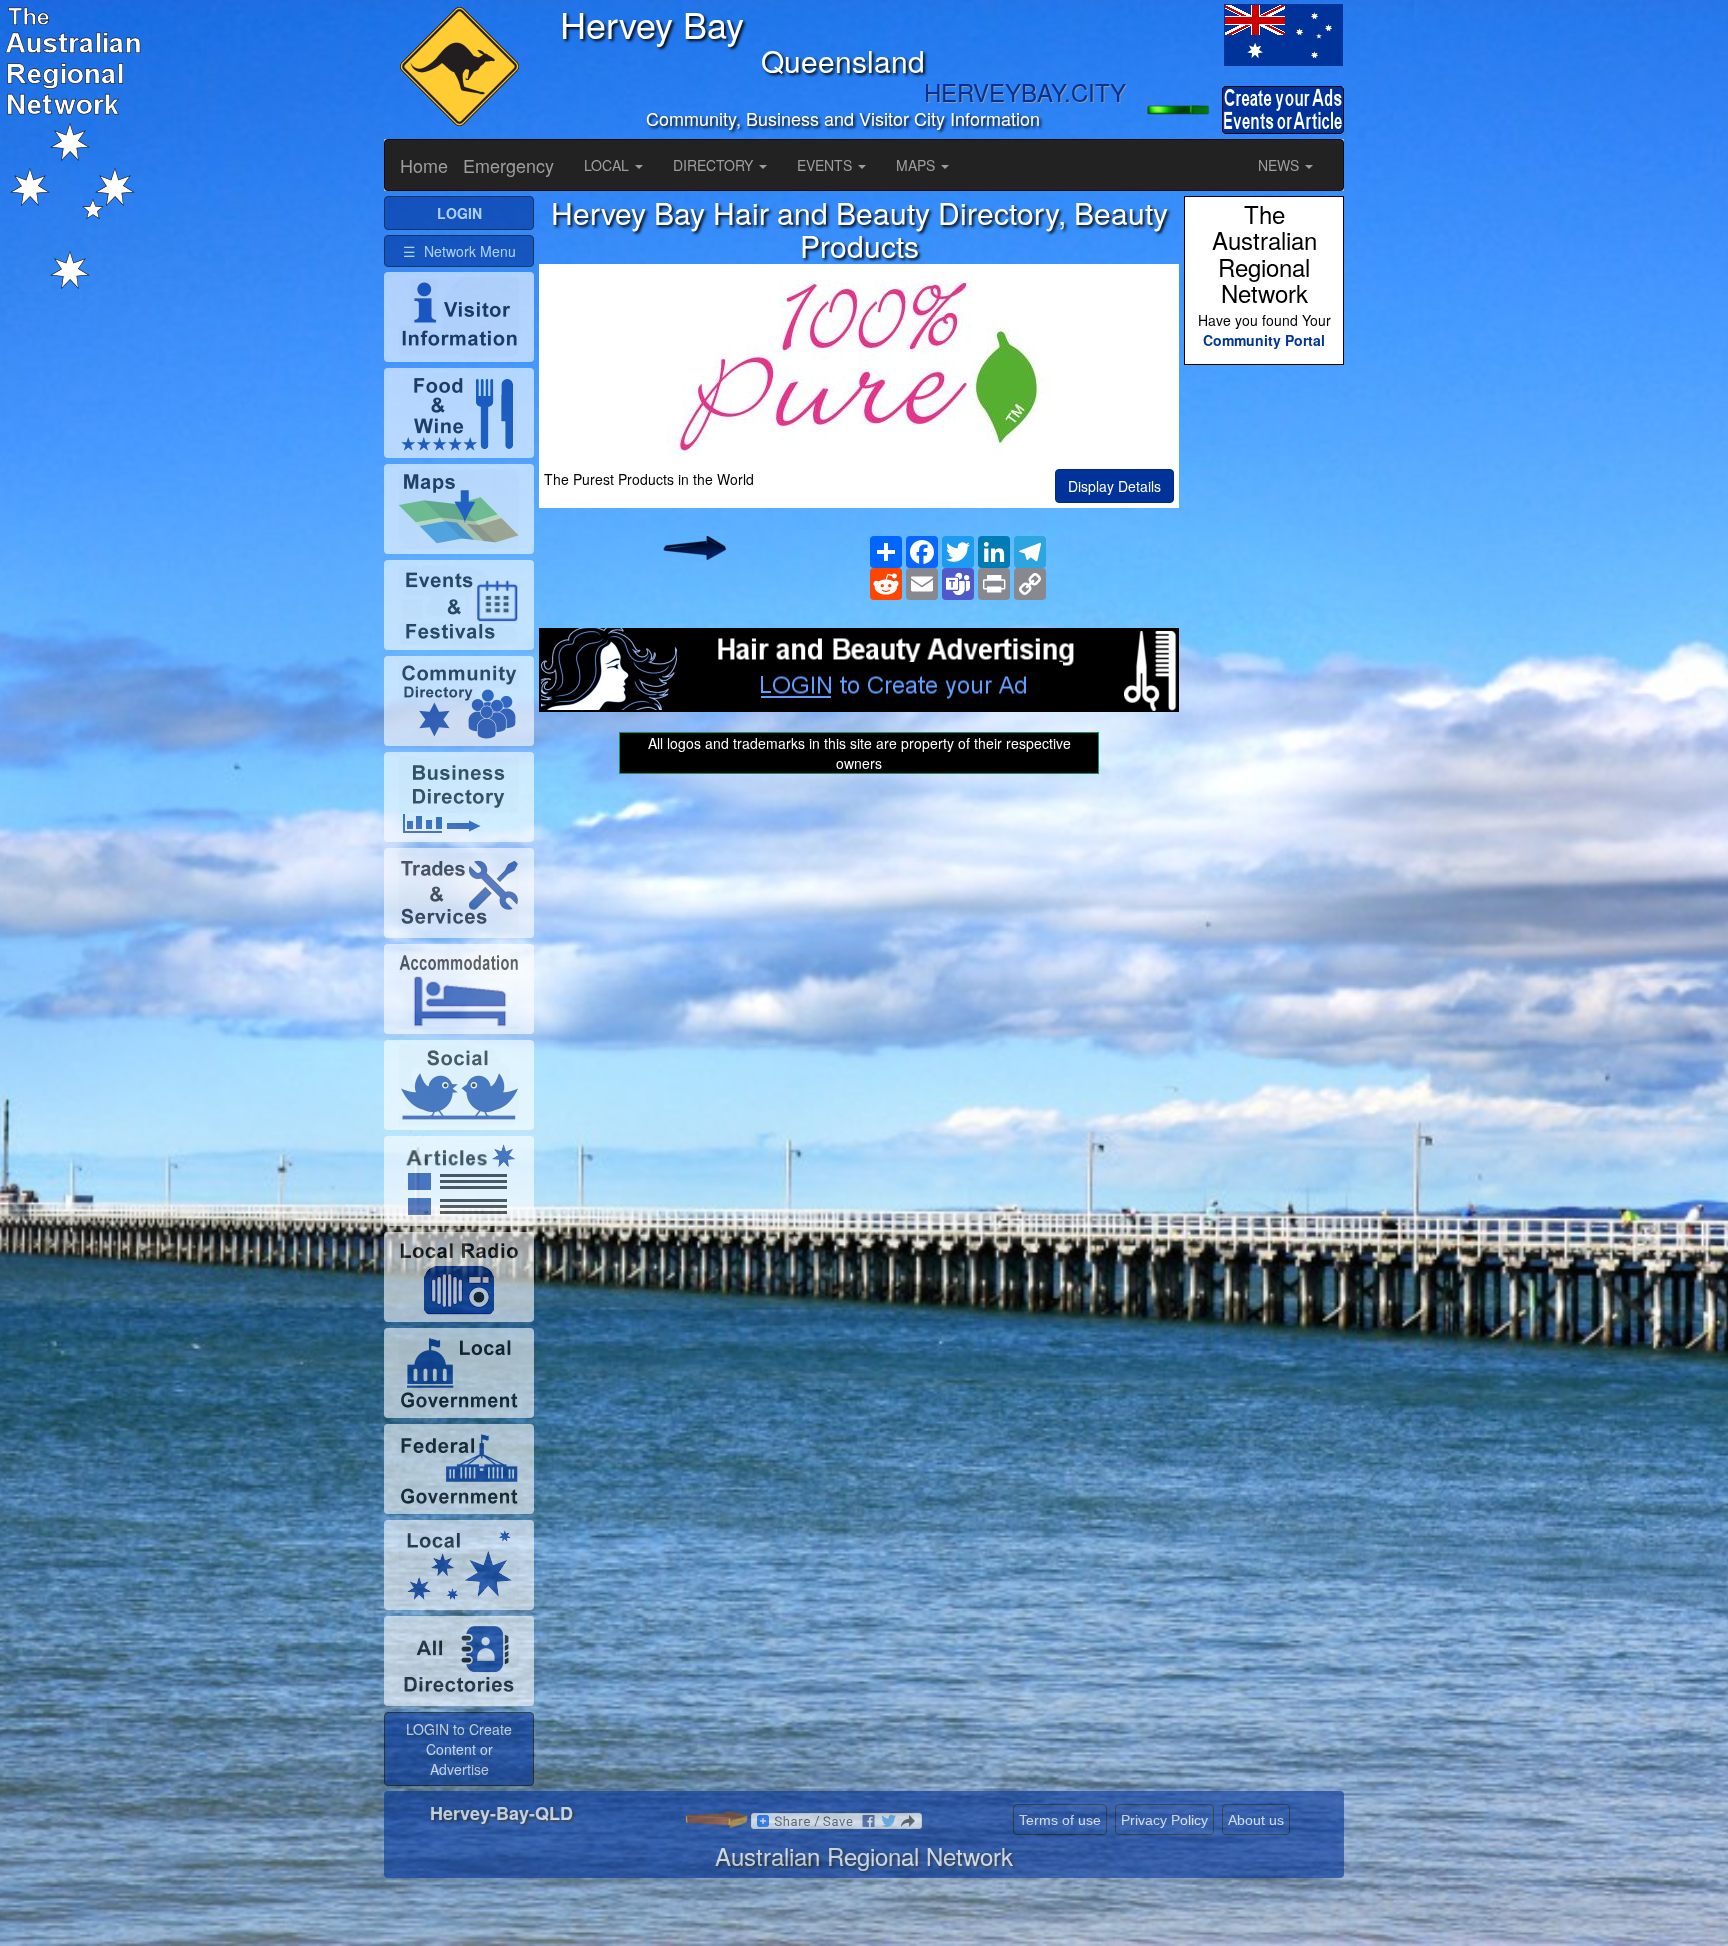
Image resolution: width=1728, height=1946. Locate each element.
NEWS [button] (1280, 165)
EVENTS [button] (826, 165)
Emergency (508, 165)
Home (424, 165)
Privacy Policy (1164, 1820)
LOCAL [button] (608, 165)
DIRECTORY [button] (715, 165)
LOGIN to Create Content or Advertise (459, 1749)
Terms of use (1060, 1820)
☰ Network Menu (459, 251)
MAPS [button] (917, 165)
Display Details (1114, 486)
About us (1256, 1820)
